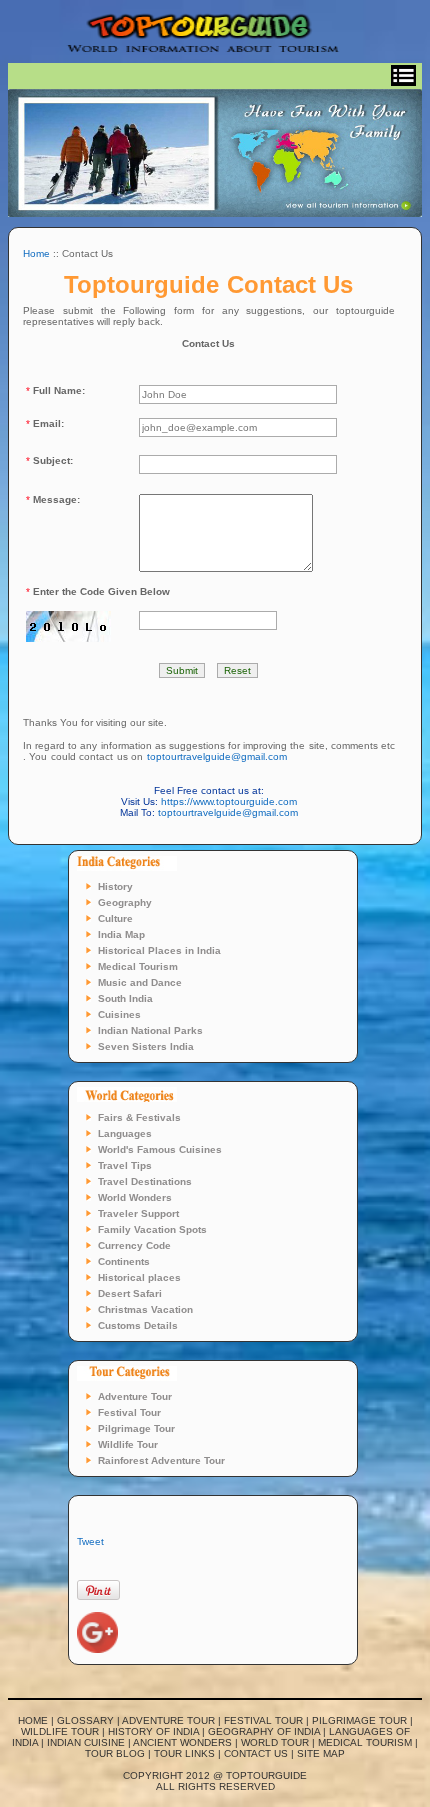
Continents (124, 1261)
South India (125, 998)
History (115, 886)
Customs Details (138, 1325)
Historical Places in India (159, 950)
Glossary (85, 1720)
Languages (125, 1133)
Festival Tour (129, 1412)
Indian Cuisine (86, 1742)
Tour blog (115, 1753)
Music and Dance (140, 982)
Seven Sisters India (146, 1046)
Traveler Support (138, 1213)
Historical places (139, 1277)
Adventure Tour (135, 1396)
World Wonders (135, 1197)
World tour (275, 1742)
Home (36, 253)
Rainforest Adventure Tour (161, 1460)
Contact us (256, 1753)
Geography (125, 902)
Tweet (90, 1541)
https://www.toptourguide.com (229, 801)
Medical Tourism (138, 966)
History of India (153, 1731)
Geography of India (264, 1731)
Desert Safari (130, 1293)
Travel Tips (125, 1165)
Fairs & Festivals (139, 1117)
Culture (115, 918)
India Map (121, 934)
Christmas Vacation (145, 1309)
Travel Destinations (145, 1181)
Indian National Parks (150, 1030)
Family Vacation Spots (152, 1229)
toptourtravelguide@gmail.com (217, 756)
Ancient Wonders (182, 1742)
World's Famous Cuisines (160, 1149)
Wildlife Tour (128, 1444)
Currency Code (134, 1245)
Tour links (184, 1753)
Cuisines (119, 1014)
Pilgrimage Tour (136, 1428)
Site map (321, 1753)
